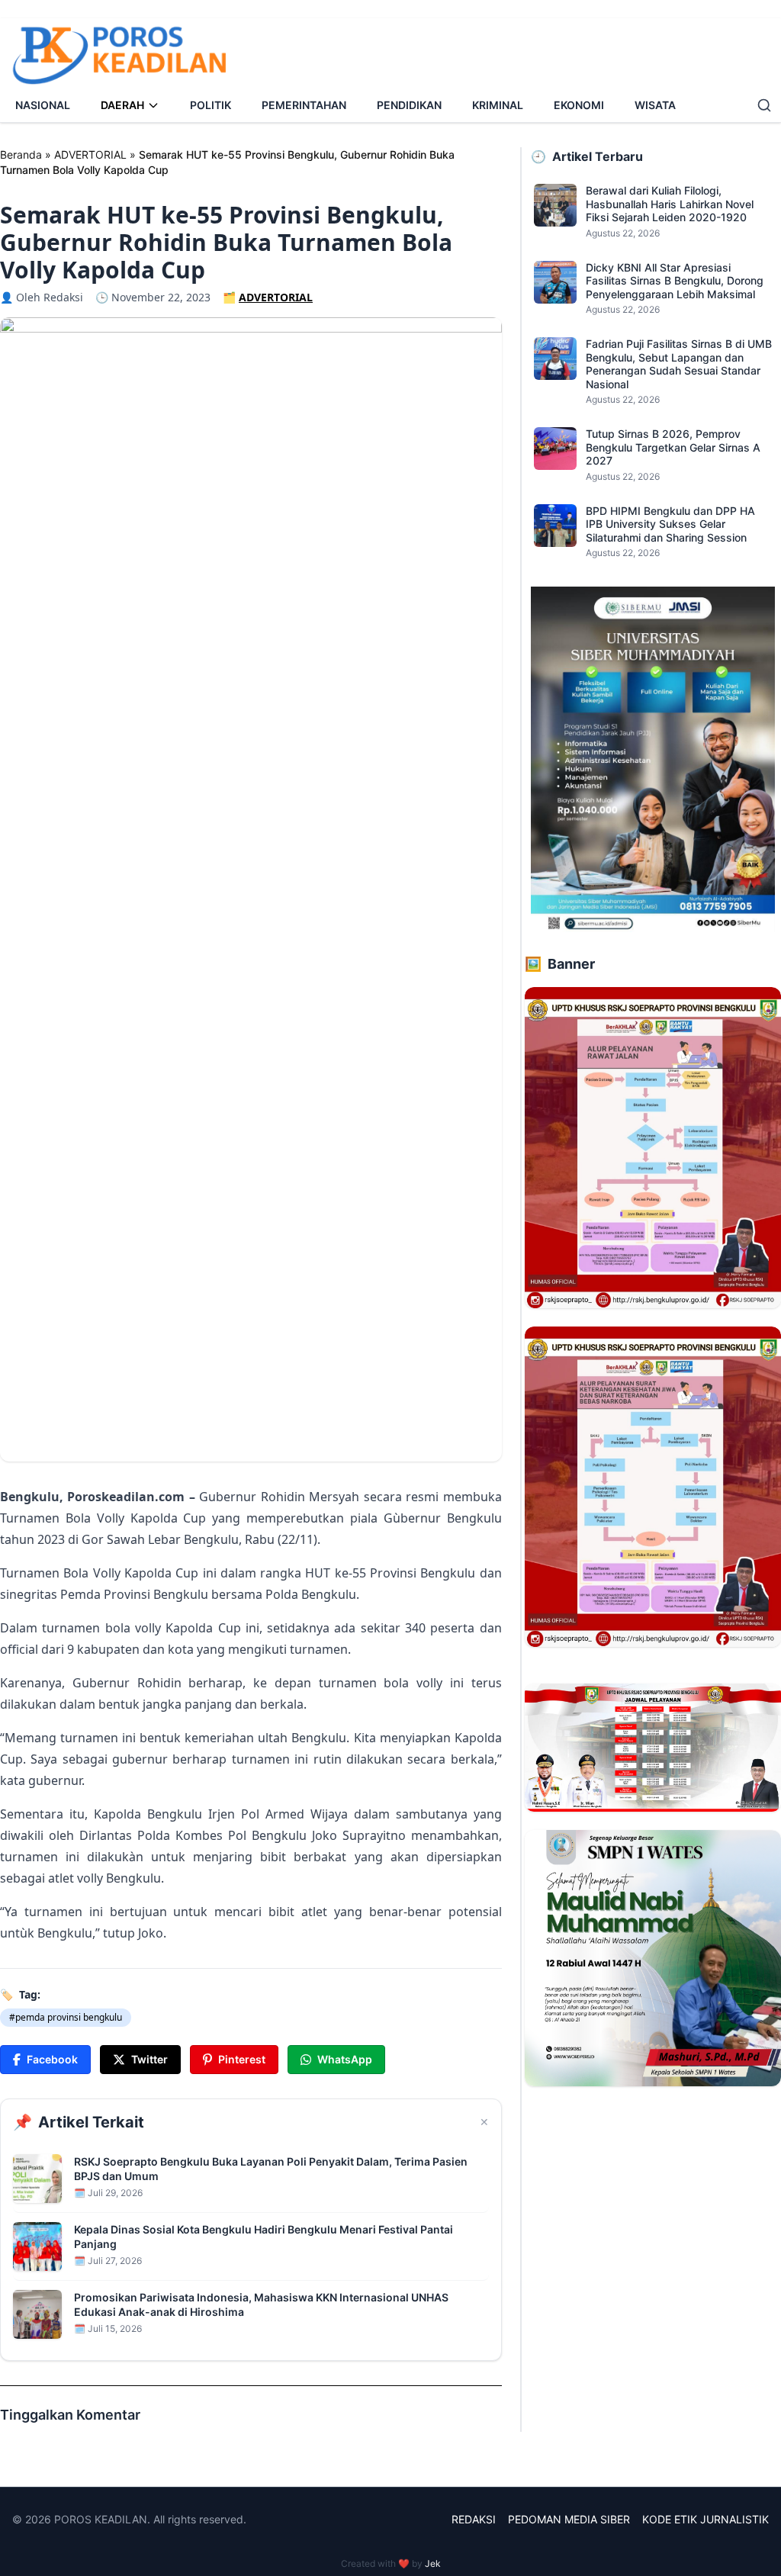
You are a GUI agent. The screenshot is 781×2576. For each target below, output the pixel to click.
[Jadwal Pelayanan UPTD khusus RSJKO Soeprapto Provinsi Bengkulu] (653, 1748)
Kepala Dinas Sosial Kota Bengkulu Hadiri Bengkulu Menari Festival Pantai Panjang (264, 2237)
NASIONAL (43, 105)
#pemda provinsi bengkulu (66, 2017)
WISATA (655, 105)
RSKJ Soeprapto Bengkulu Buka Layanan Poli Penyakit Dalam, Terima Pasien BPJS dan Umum (271, 2169)
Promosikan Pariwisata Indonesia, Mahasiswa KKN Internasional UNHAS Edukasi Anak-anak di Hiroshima (261, 2304)
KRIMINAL (498, 105)
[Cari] (764, 105)
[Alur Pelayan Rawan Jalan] (653, 1147)
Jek (433, 2563)
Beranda (21, 154)
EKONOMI (579, 105)
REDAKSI (474, 2519)
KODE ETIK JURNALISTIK (705, 2519)
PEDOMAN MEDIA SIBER (569, 2519)
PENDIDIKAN (409, 105)
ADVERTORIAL (90, 154)
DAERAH (122, 105)
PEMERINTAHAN (304, 105)
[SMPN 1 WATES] (653, 1958)
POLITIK (211, 105)
